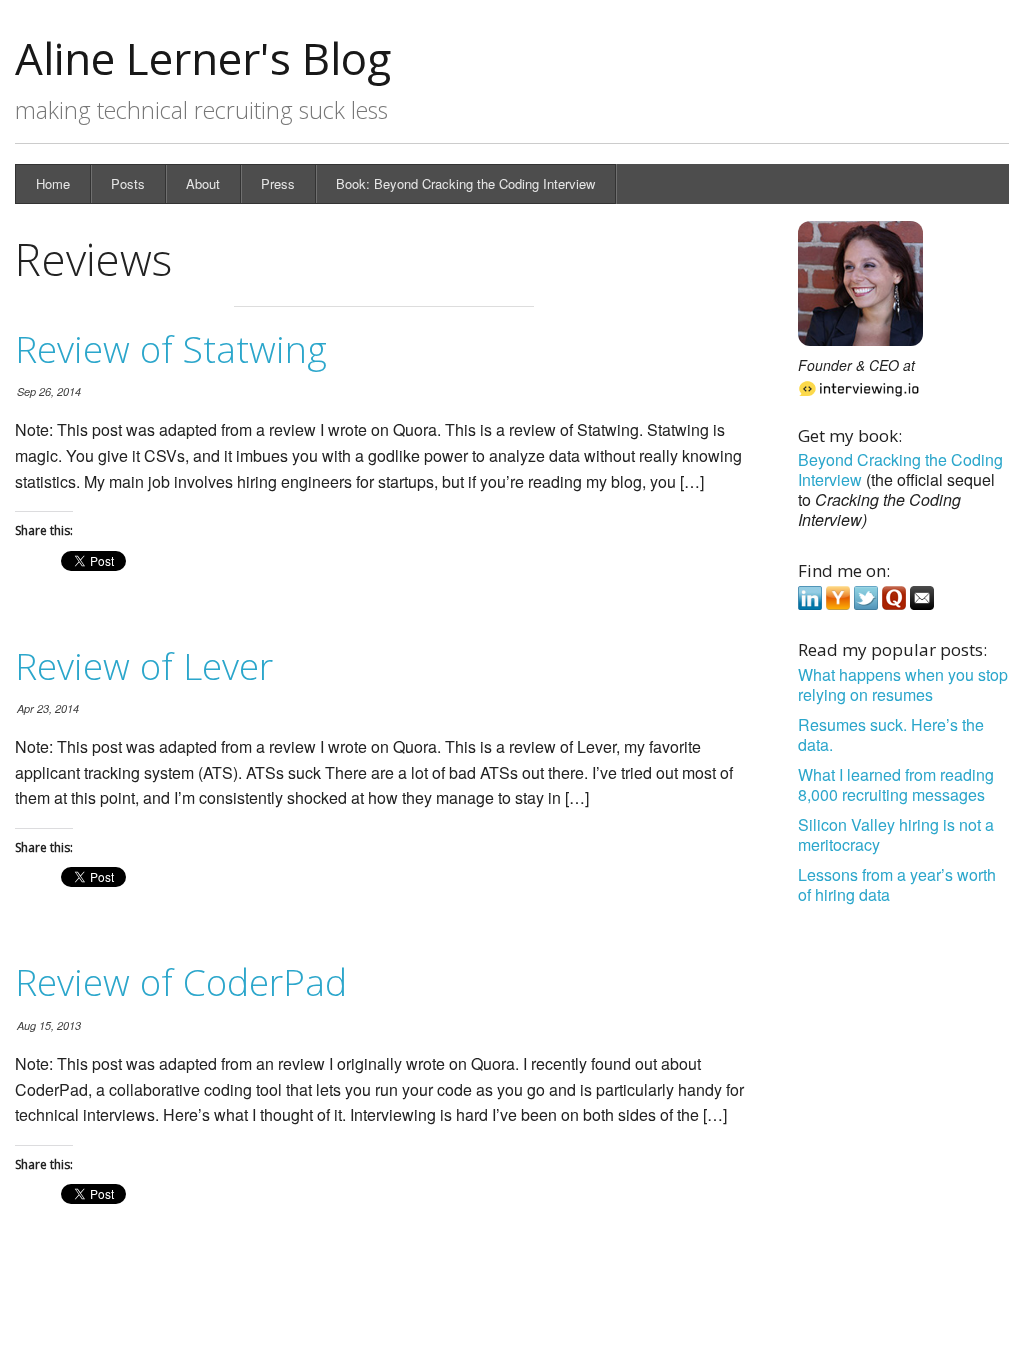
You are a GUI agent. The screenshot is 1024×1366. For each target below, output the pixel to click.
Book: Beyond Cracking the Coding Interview (465, 183)
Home (53, 183)
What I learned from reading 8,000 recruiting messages (896, 784)
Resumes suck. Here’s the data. (891, 734)
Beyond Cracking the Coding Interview (900, 469)
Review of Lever (144, 665)
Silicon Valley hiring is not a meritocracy (896, 834)
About (203, 183)
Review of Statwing (171, 348)
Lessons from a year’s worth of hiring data (897, 884)
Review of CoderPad (181, 981)
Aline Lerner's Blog (203, 58)
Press (278, 183)
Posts (128, 183)
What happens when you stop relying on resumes (903, 684)
